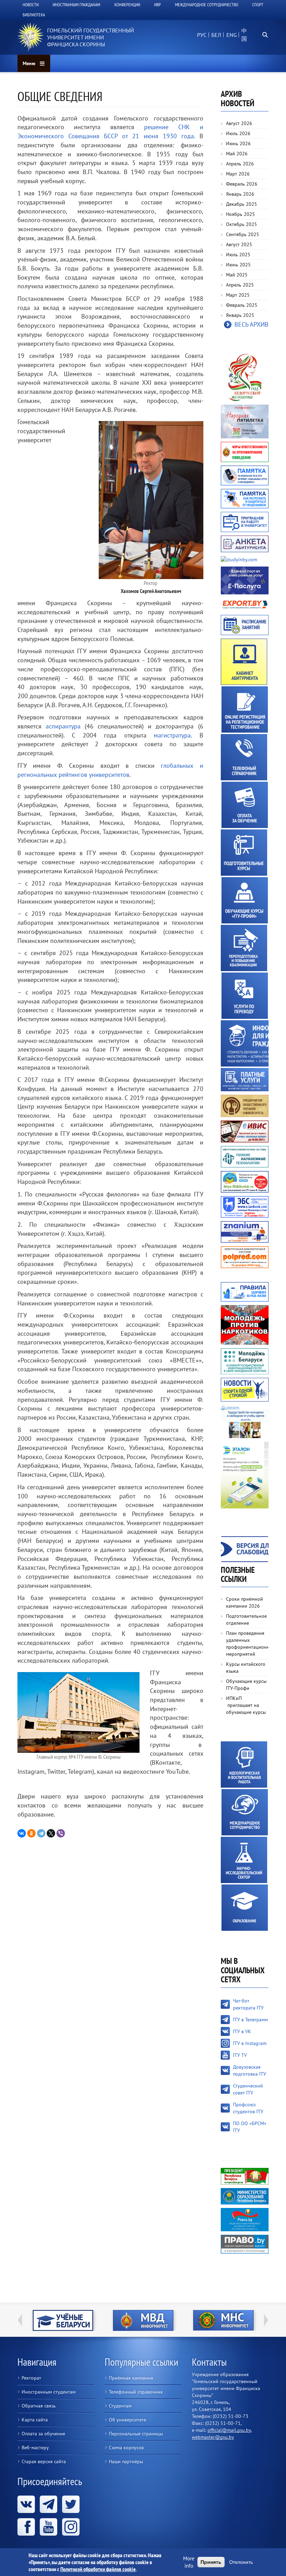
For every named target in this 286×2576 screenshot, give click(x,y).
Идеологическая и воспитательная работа (244, 1765)
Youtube (48, 2527)
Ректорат (31, 2378)
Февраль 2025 (242, 305)
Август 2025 (239, 244)
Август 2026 (239, 123)
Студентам (120, 2406)
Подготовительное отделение (246, 1619)
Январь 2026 (240, 194)
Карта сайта (35, 2420)
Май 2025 (237, 275)
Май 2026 (237, 154)
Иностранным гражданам (76, 5)
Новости (31, 5)
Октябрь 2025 (242, 224)
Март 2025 (238, 295)
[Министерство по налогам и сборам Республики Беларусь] (149, 2320)
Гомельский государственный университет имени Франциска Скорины (91, 37)
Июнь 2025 (238, 265)
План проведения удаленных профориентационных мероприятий (247, 1644)
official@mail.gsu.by (229, 2430)
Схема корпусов (126, 2448)
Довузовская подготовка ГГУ (250, 2070)
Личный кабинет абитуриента (244, 662)
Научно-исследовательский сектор (244, 1860)
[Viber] (61, 1833)
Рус (202, 35)
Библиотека (34, 15)
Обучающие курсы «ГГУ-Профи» (245, 900)
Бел (216, 35)
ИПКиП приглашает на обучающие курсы (246, 1705)
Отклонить (241, 2562)
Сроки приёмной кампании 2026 (244, 1602)
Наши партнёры (126, 2461)
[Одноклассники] (31, 1833)
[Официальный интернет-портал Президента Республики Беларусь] (245, 2176)
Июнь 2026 (238, 143)
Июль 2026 (238, 133)
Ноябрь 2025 (240, 214)
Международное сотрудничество (207, 5)
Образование (245, 1908)
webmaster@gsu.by (213, 2437)
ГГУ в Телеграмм (250, 2020)
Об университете (127, 2420)
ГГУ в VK (242, 2031)
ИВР (157, 5)
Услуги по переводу (245, 996)
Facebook (26, 2527)
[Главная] (31, 37)
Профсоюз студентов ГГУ (248, 2108)
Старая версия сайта (44, 2461)
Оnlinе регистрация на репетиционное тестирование (245, 709)
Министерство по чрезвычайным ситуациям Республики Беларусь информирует (229, 2320)
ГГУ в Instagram (250, 2043)
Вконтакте (26, 2504)
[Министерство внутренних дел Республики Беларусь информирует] (69, 2320)
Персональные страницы (136, 2434)
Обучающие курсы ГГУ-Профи (246, 1685)
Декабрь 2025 (242, 204)
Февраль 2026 (242, 184)
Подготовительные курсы (244, 853)
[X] (51, 1833)
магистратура (172, 735)
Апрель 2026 (240, 164)
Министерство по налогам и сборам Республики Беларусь (149, 2320)
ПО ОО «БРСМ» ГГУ (250, 2127)
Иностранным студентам (49, 2392)
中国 (244, 35)
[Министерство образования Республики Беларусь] (245, 2196)
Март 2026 (238, 174)
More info (189, 2562)
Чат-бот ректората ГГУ (248, 2004)
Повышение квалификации (244, 948)
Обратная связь (39, 2406)
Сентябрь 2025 (243, 234)
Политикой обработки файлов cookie (98, 2569)
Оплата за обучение (245, 805)
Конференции (127, 5)
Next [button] (266, 2320)
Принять (211, 2562)
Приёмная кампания (131, 2378)
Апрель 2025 (240, 285)
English (231, 39)
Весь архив (251, 324)
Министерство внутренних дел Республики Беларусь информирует (69, 2320)
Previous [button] (20, 2320)
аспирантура (63, 726)
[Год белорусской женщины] (245, 377)
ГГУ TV (240, 2055)
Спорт (258, 5)
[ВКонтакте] (22, 1833)
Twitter (71, 2504)
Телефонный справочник (244, 757)
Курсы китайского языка (246, 1668)
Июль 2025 (238, 255)
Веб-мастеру (35, 2448)
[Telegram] (41, 1833)
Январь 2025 (240, 315)
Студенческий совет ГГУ (248, 2089)
